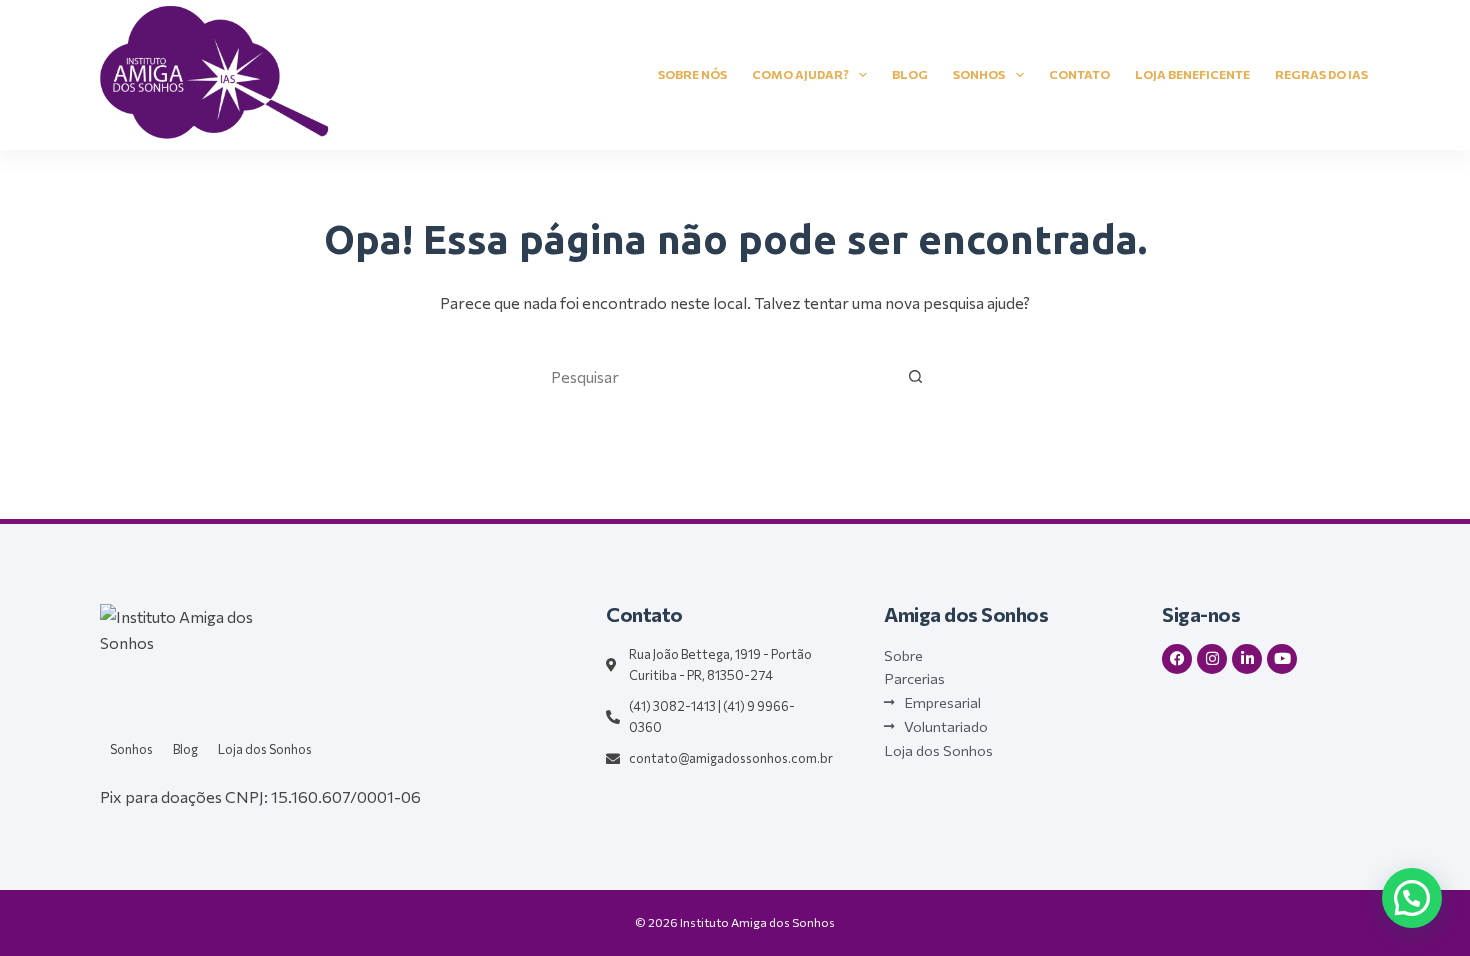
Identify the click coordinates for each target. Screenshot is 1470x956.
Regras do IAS (1321, 74)
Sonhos (979, 74)
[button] (1412, 898)
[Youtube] (1282, 659)
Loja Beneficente (1192, 74)
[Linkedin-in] (1247, 659)
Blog (910, 74)
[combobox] (716, 376)
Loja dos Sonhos (265, 749)
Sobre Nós (692, 74)
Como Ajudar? (800, 74)
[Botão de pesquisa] (915, 376)
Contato (1079, 74)
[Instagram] (1212, 659)
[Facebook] (1177, 659)
